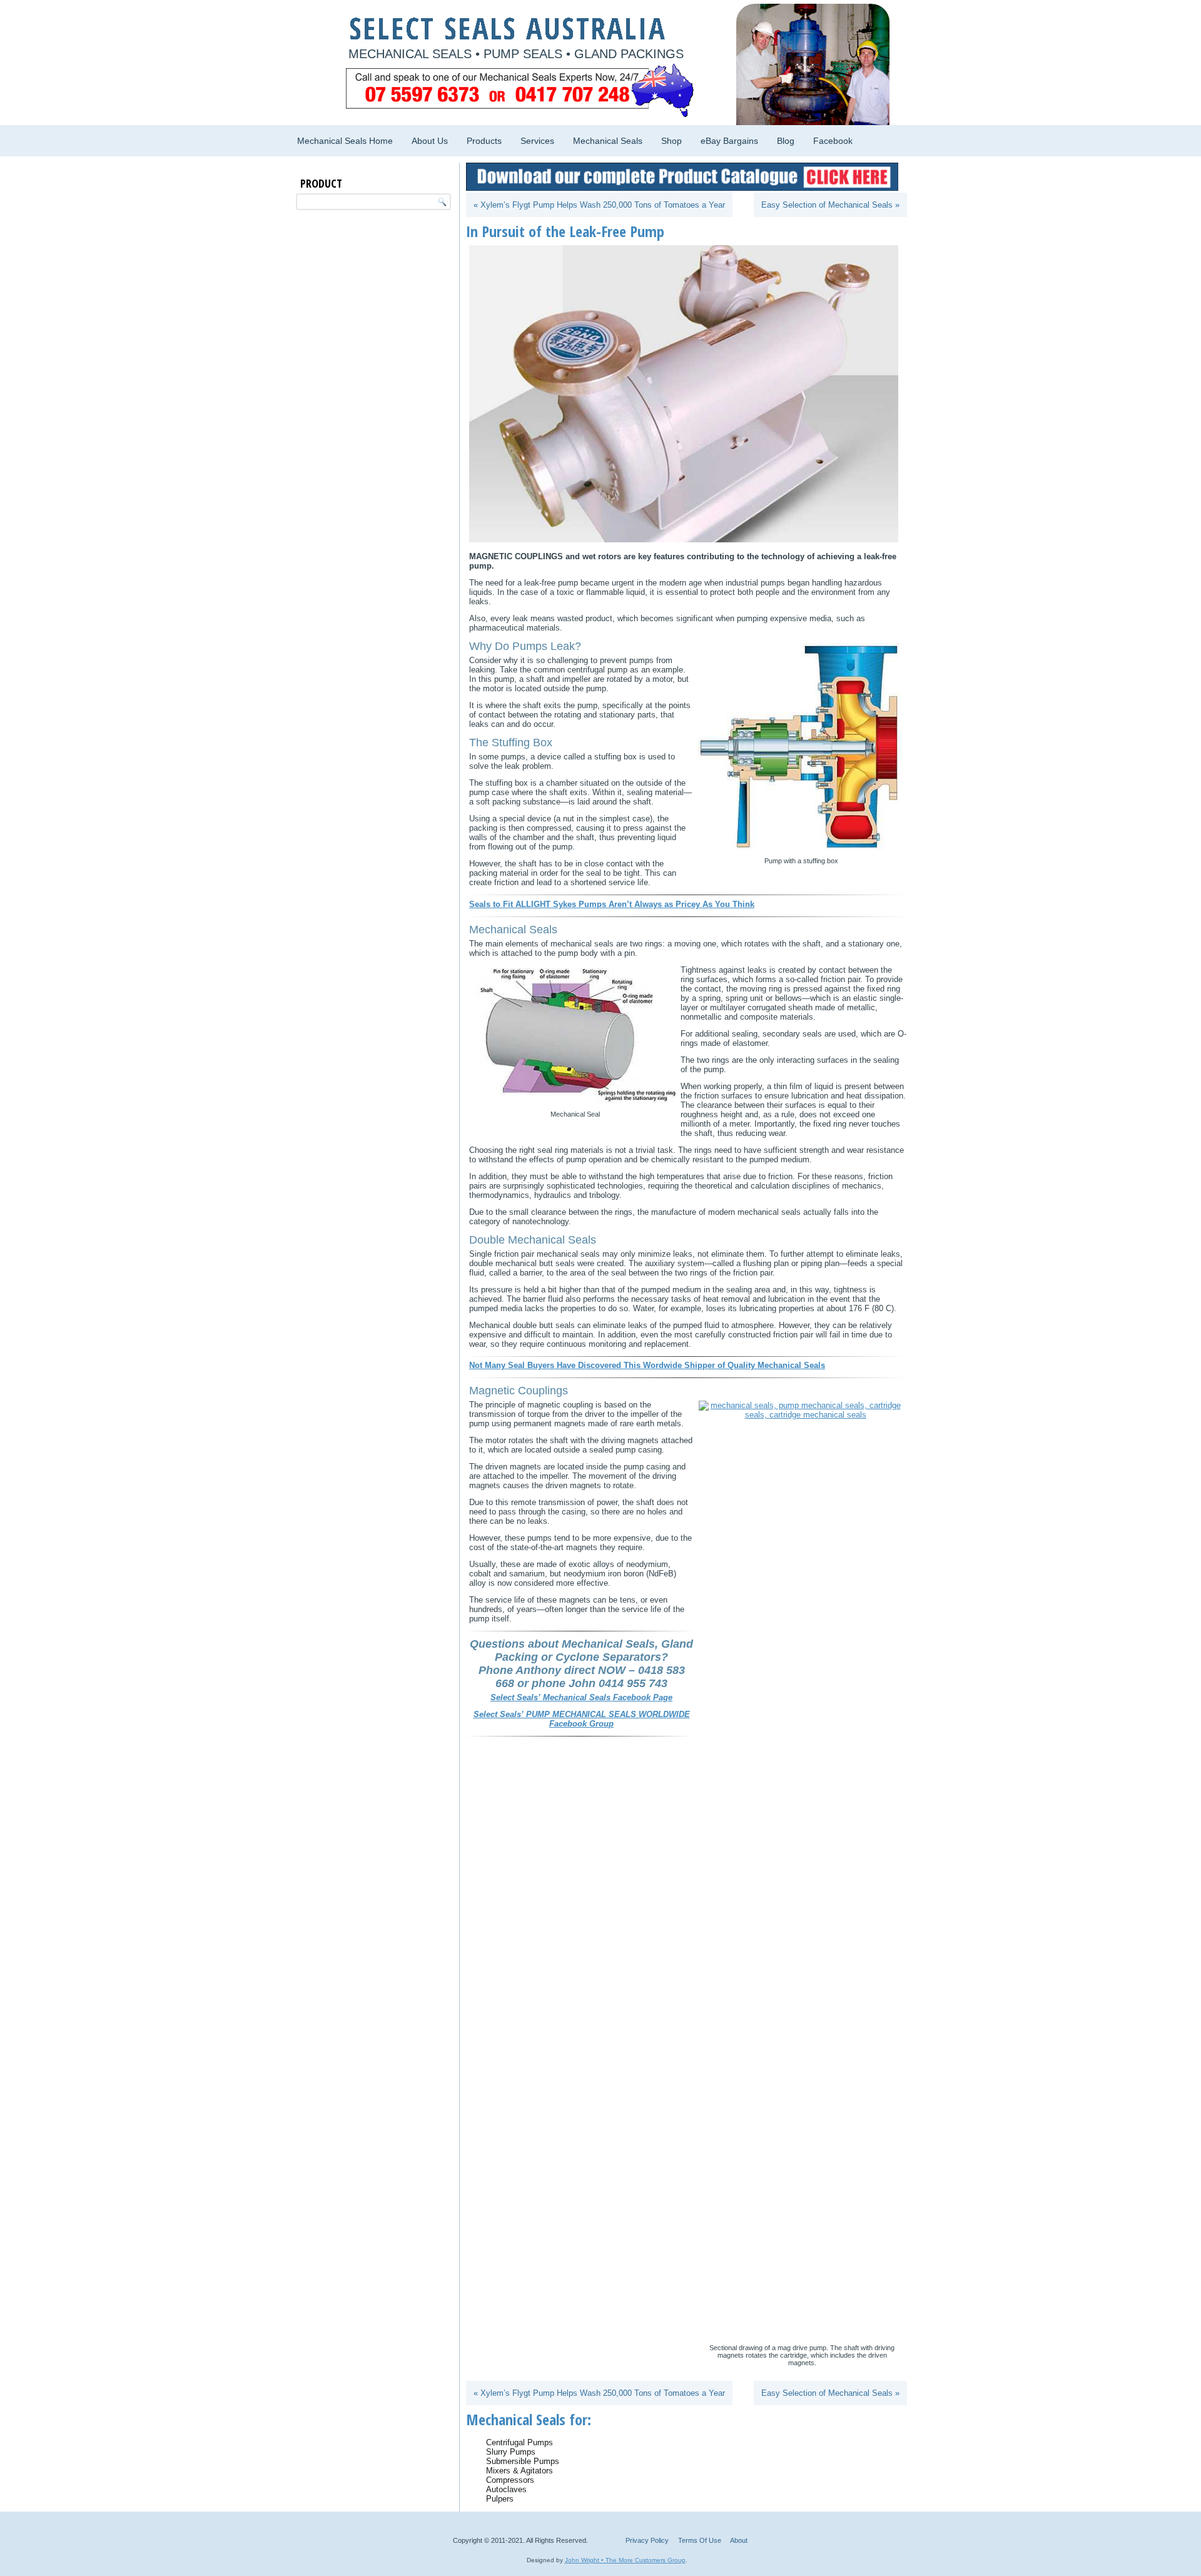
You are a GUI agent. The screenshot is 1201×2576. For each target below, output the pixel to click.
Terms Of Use (700, 2540)
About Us (430, 141)
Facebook (833, 141)
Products (484, 141)
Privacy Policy (647, 2540)
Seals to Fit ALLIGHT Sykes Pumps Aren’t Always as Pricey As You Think (612, 904)
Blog (786, 141)
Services (537, 141)
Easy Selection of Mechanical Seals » (830, 205)
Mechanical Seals (608, 141)
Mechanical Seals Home (345, 141)
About (739, 2540)
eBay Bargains (729, 141)
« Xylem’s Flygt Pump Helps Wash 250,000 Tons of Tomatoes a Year (599, 205)
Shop (671, 141)
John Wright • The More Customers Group (625, 2560)
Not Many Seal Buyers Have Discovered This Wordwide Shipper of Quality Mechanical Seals (647, 1365)
